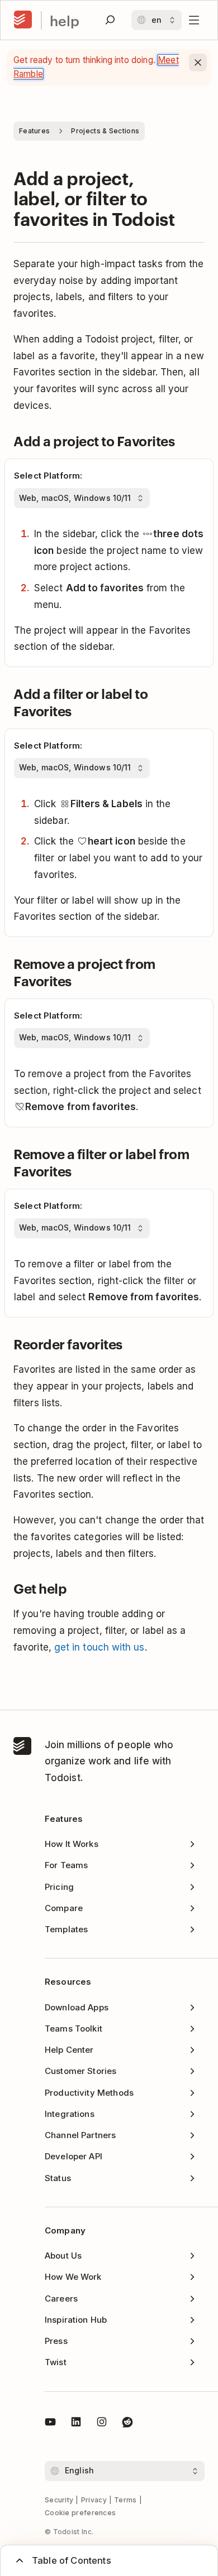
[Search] (110, 20)
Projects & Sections (105, 131)
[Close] (198, 62)
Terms (125, 2500)
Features (34, 131)
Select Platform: (48, 476)
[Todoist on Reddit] (127, 2424)
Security (59, 2500)
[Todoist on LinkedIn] (76, 2424)
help (65, 20)
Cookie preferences (80, 2513)
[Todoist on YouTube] (50, 2424)
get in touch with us (99, 1647)
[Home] (23, 20)
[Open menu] (194, 20)
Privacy (94, 2500)
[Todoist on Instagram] (102, 2424)
